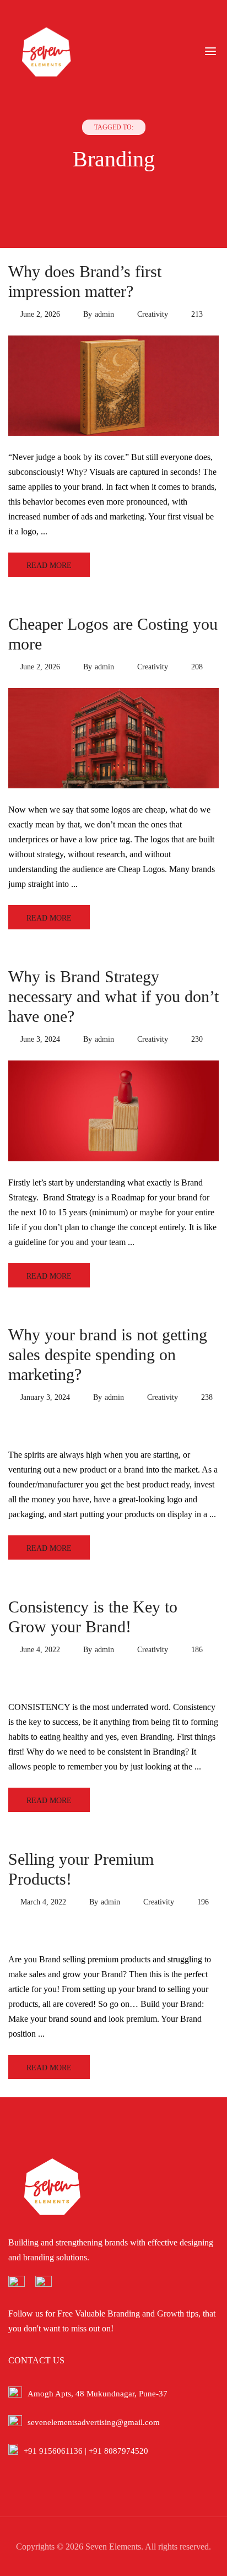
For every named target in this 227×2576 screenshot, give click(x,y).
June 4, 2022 (40, 1650)
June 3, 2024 (40, 1039)
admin (104, 314)
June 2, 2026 (40, 314)
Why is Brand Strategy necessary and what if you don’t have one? (113, 996)
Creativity (153, 314)
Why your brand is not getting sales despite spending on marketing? (108, 1354)
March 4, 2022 (43, 1902)
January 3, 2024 (45, 1397)
